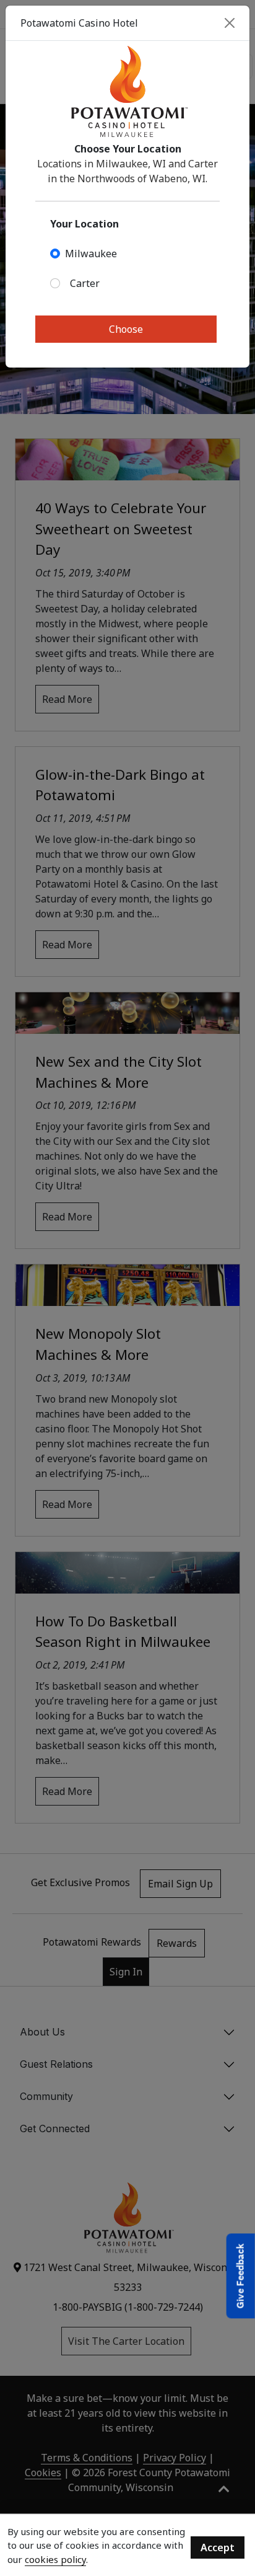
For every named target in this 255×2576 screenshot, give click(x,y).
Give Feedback (240, 2276)
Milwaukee (91, 254)
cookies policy (55, 2559)
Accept (218, 2547)
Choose (126, 329)
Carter (85, 283)
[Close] (230, 23)
